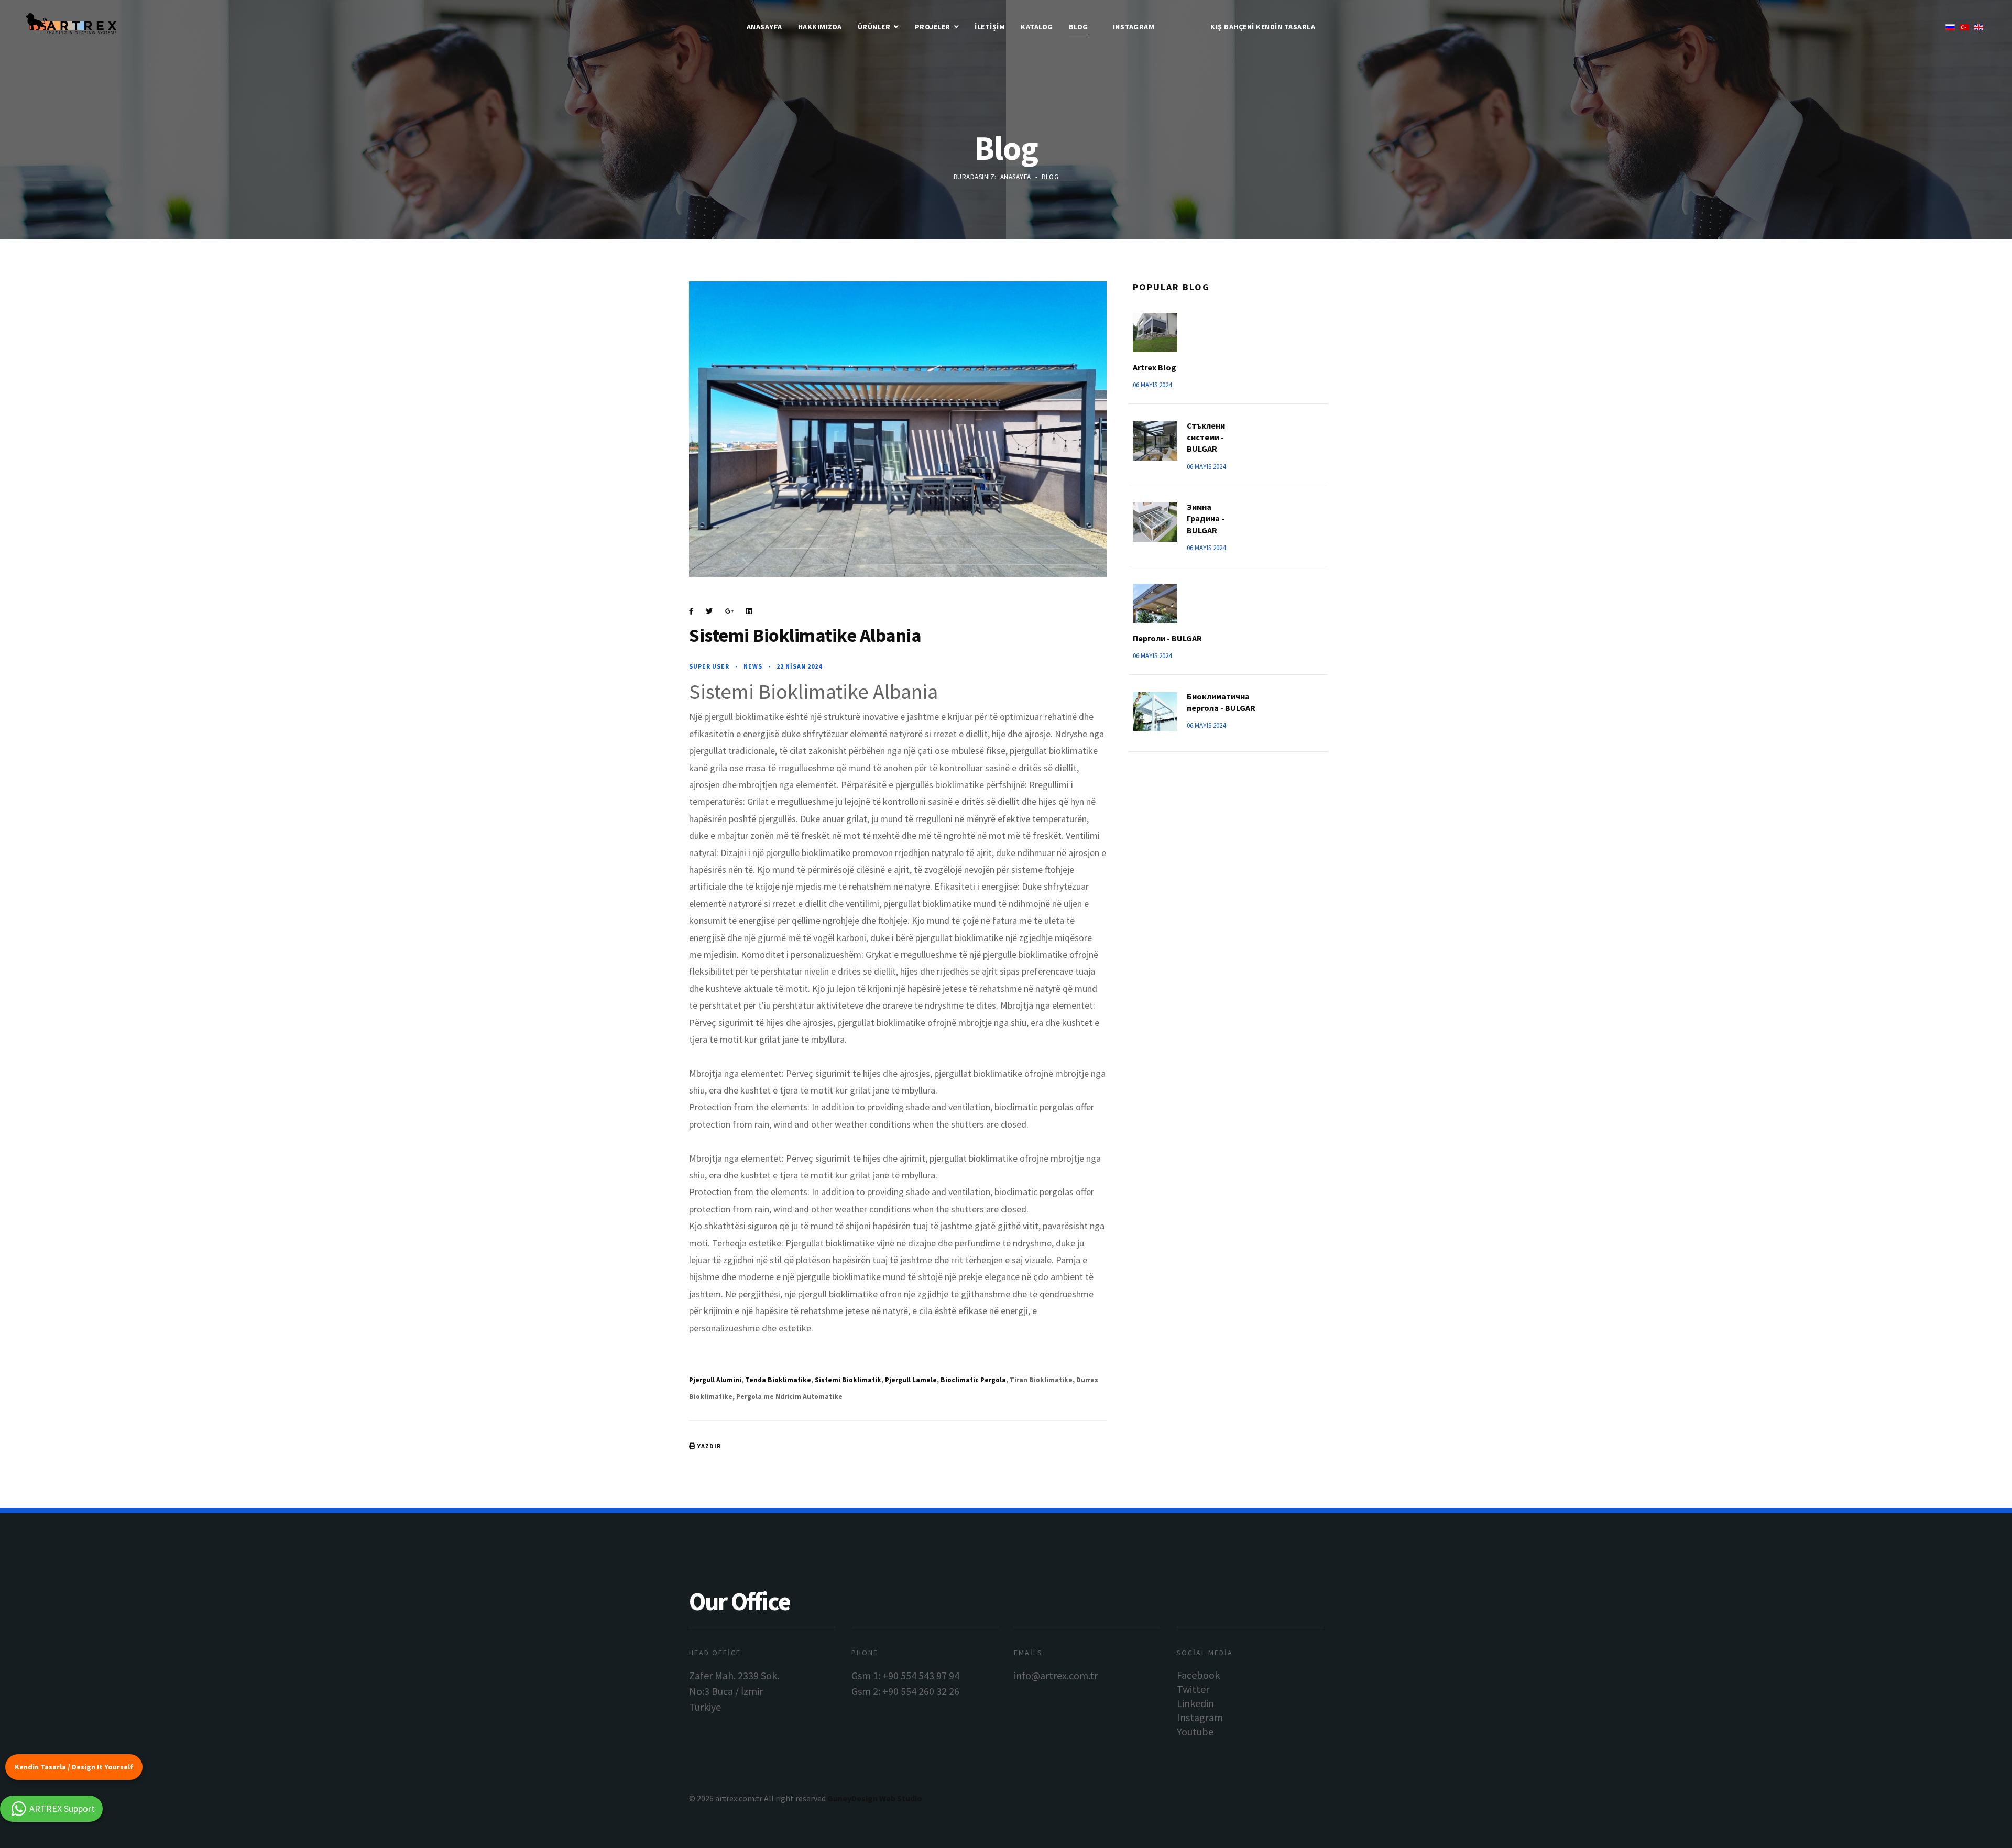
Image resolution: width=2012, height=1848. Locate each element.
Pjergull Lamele (911, 1380)
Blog (1079, 27)
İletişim (990, 27)
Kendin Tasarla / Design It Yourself (74, 1767)
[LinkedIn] (749, 611)
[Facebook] (691, 611)
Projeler (933, 27)
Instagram (1134, 27)
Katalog (1037, 27)
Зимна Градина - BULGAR (1206, 518)
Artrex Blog (1155, 367)
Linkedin (1195, 1703)
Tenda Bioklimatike (778, 1380)
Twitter (1193, 1689)
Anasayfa (764, 27)
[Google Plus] (729, 611)
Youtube (1195, 1731)
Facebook (1198, 1675)
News (753, 666)
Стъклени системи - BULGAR (1206, 437)
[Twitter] (709, 611)
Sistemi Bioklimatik (848, 1380)
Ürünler (874, 27)
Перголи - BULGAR (1167, 638)
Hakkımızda (820, 27)
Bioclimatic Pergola (973, 1380)
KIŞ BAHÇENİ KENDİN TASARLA (1263, 27)
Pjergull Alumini (715, 1380)
